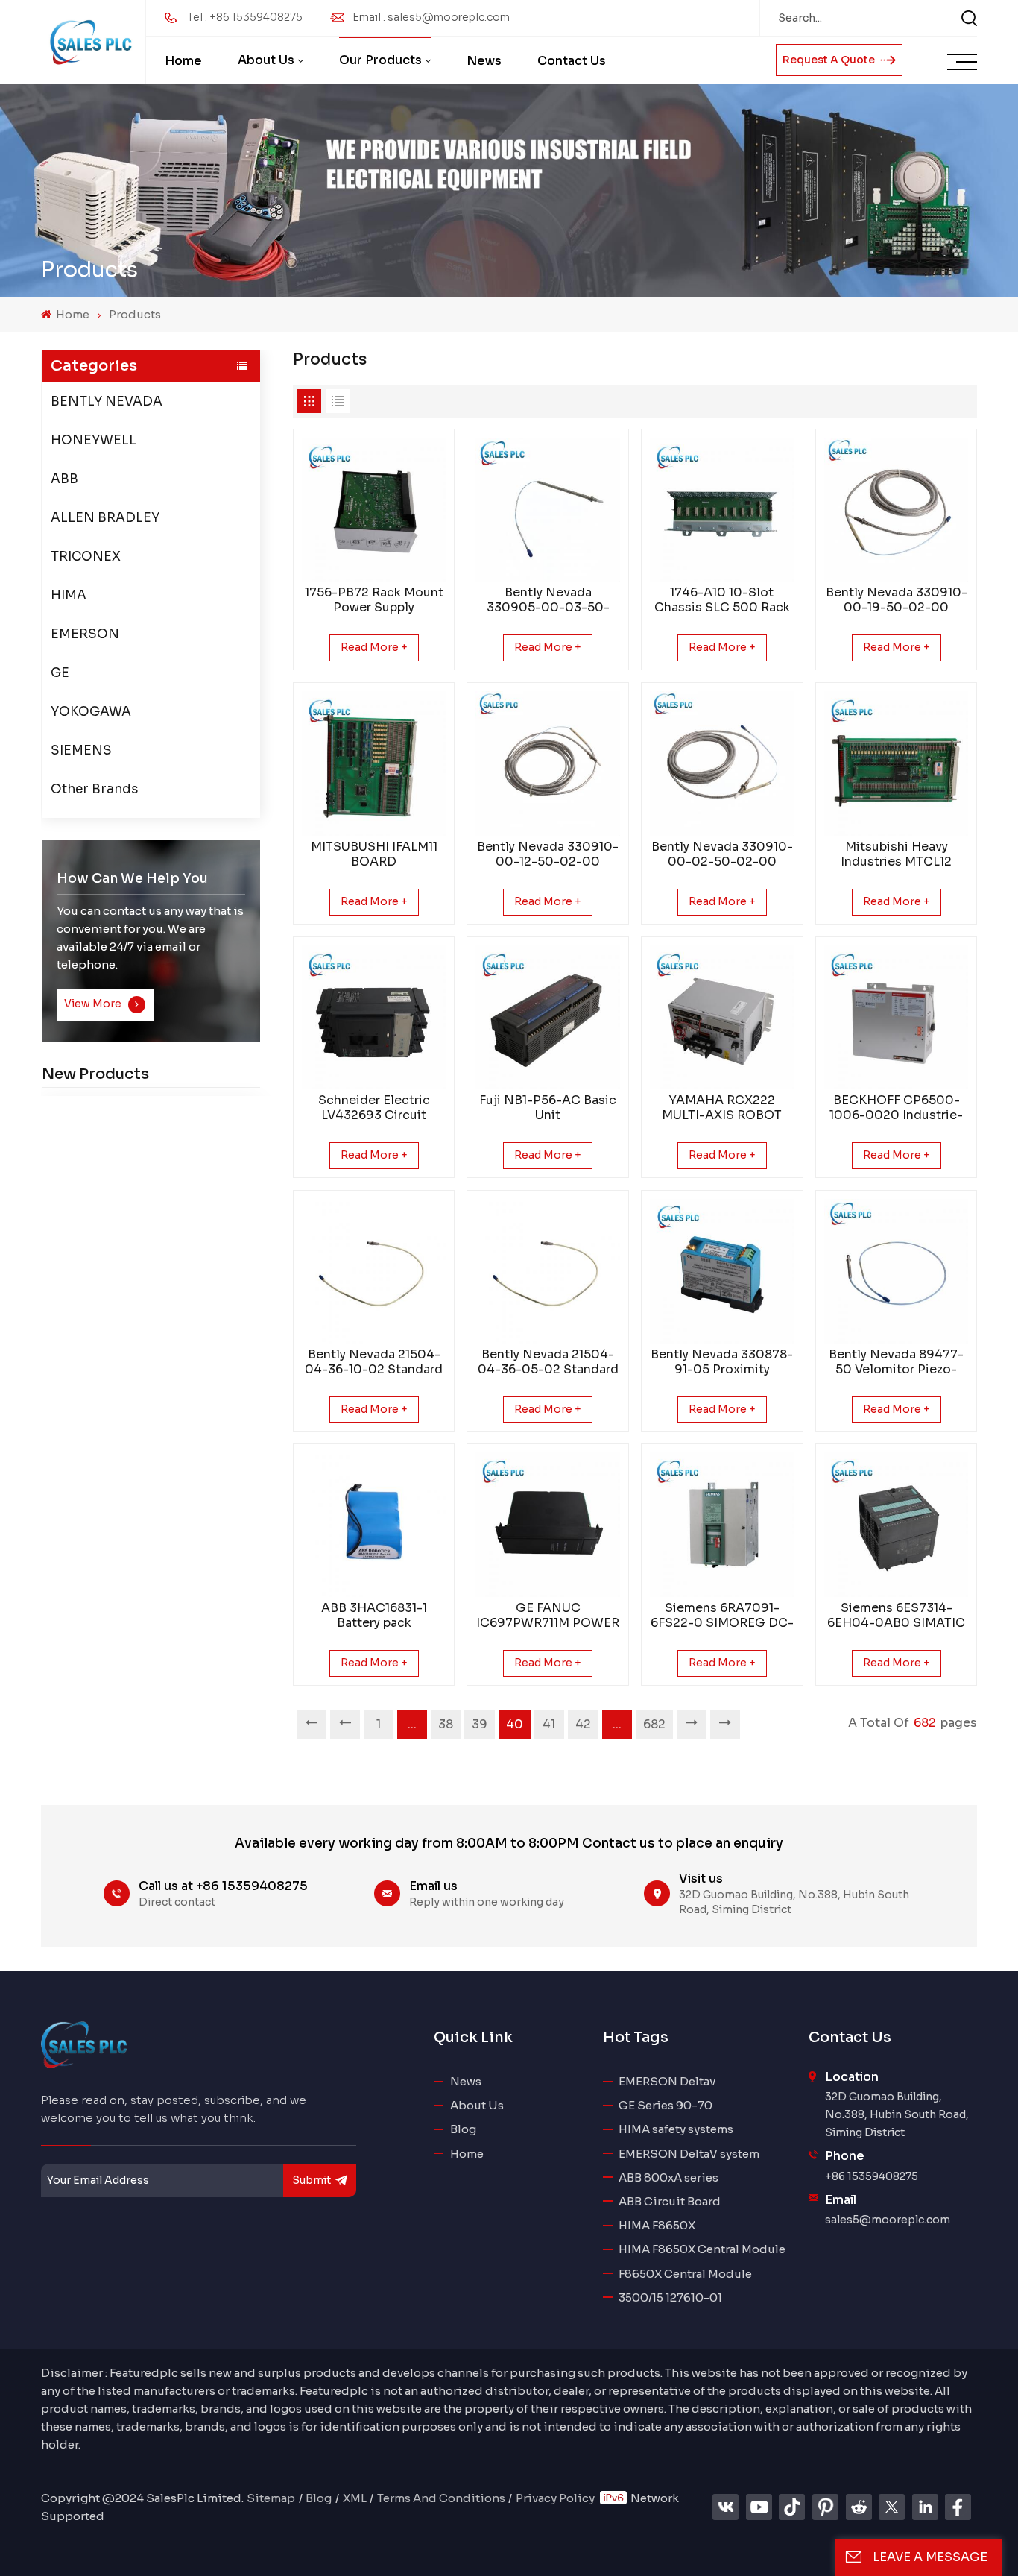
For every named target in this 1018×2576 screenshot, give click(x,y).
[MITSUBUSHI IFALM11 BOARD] (374, 763)
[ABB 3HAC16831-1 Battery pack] (374, 1525)
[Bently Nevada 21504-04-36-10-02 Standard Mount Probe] (374, 1271)
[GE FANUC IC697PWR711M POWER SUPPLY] (548, 1525)
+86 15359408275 (872, 2176)
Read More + (374, 647)
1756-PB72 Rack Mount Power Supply (374, 600)
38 (446, 1724)
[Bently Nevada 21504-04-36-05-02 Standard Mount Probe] (548, 1271)
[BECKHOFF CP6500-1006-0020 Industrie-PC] (897, 1018)
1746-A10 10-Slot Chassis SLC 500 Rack (722, 600)
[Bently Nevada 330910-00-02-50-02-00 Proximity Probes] (722, 763)
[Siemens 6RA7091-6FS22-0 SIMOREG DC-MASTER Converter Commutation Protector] (722, 1525)
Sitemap (271, 2498)
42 (583, 1724)
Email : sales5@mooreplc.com (431, 17)
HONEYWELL (94, 440)
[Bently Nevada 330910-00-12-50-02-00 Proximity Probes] (548, 763)
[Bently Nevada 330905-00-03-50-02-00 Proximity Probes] (548, 510)
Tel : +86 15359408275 (245, 17)
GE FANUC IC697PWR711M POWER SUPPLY (548, 1616)
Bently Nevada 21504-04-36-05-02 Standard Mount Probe (548, 1362)
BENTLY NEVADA (107, 401)
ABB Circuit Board (670, 2201)
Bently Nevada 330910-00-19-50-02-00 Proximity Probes (897, 600)
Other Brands (94, 789)
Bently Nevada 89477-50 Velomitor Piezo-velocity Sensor (896, 1362)
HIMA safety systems (676, 2129)
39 (480, 1724)
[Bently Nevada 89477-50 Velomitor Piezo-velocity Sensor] (897, 1271)
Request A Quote (830, 60)
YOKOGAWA (91, 712)
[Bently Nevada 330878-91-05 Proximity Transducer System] (722, 1271)
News (484, 61)
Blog (463, 2129)
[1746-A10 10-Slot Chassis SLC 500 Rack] (722, 510)
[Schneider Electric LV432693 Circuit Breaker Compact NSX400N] (374, 1018)
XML (355, 2498)
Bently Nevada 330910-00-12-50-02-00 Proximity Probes (548, 854)
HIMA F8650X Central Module (702, 2249)
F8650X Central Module (685, 2274)
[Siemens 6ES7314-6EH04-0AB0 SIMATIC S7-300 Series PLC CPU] (897, 1525)
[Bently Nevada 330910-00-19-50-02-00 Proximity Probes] (897, 510)
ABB (64, 479)
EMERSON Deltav (667, 2081)
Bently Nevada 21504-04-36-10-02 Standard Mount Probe (374, 1362)
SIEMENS (81, 750)
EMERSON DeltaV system (689, 2154)
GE (60, 673)
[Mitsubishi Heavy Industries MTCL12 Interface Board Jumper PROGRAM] (897, 763)
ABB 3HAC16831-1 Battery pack (374, 1616)
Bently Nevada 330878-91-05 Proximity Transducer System (722, 1362)
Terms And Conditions (441, 2498)
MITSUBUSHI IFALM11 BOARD (374, 854)
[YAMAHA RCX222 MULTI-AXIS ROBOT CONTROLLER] (722, 1018)
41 (549, 1724)
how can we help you (132, 878)
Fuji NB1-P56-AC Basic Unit (548, 1108)
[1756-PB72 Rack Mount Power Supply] (374, 510)
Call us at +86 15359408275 (223, 1886)
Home (183, 61)
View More (94, 1004)
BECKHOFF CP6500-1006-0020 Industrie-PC (896, 1108)
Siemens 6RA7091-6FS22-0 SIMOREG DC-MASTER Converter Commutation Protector (722, 1616)
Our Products (380, 60)
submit (312, 2180)
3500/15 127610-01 (670, 2298)
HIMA (69, 595)
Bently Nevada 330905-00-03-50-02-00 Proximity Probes (548, 600)
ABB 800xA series (668, 2177)
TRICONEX (86, 557)
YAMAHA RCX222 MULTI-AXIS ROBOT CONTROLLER (722, 1108)
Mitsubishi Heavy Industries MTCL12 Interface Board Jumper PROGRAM (897, 854)
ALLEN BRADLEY (105, 518)
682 (654, 1724)
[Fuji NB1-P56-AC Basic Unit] (548, 1018)
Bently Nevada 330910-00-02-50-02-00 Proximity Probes (722, 854)
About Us (266, 60)
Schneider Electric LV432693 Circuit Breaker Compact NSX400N (374, 1108)
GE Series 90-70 (666, 2105)
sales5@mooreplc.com (888, 2220)
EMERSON (85, 634)
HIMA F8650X (657, 2225)
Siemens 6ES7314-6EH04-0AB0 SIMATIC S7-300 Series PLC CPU (896, 1616)
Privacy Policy (555, 2498)
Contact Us (572, 61)
